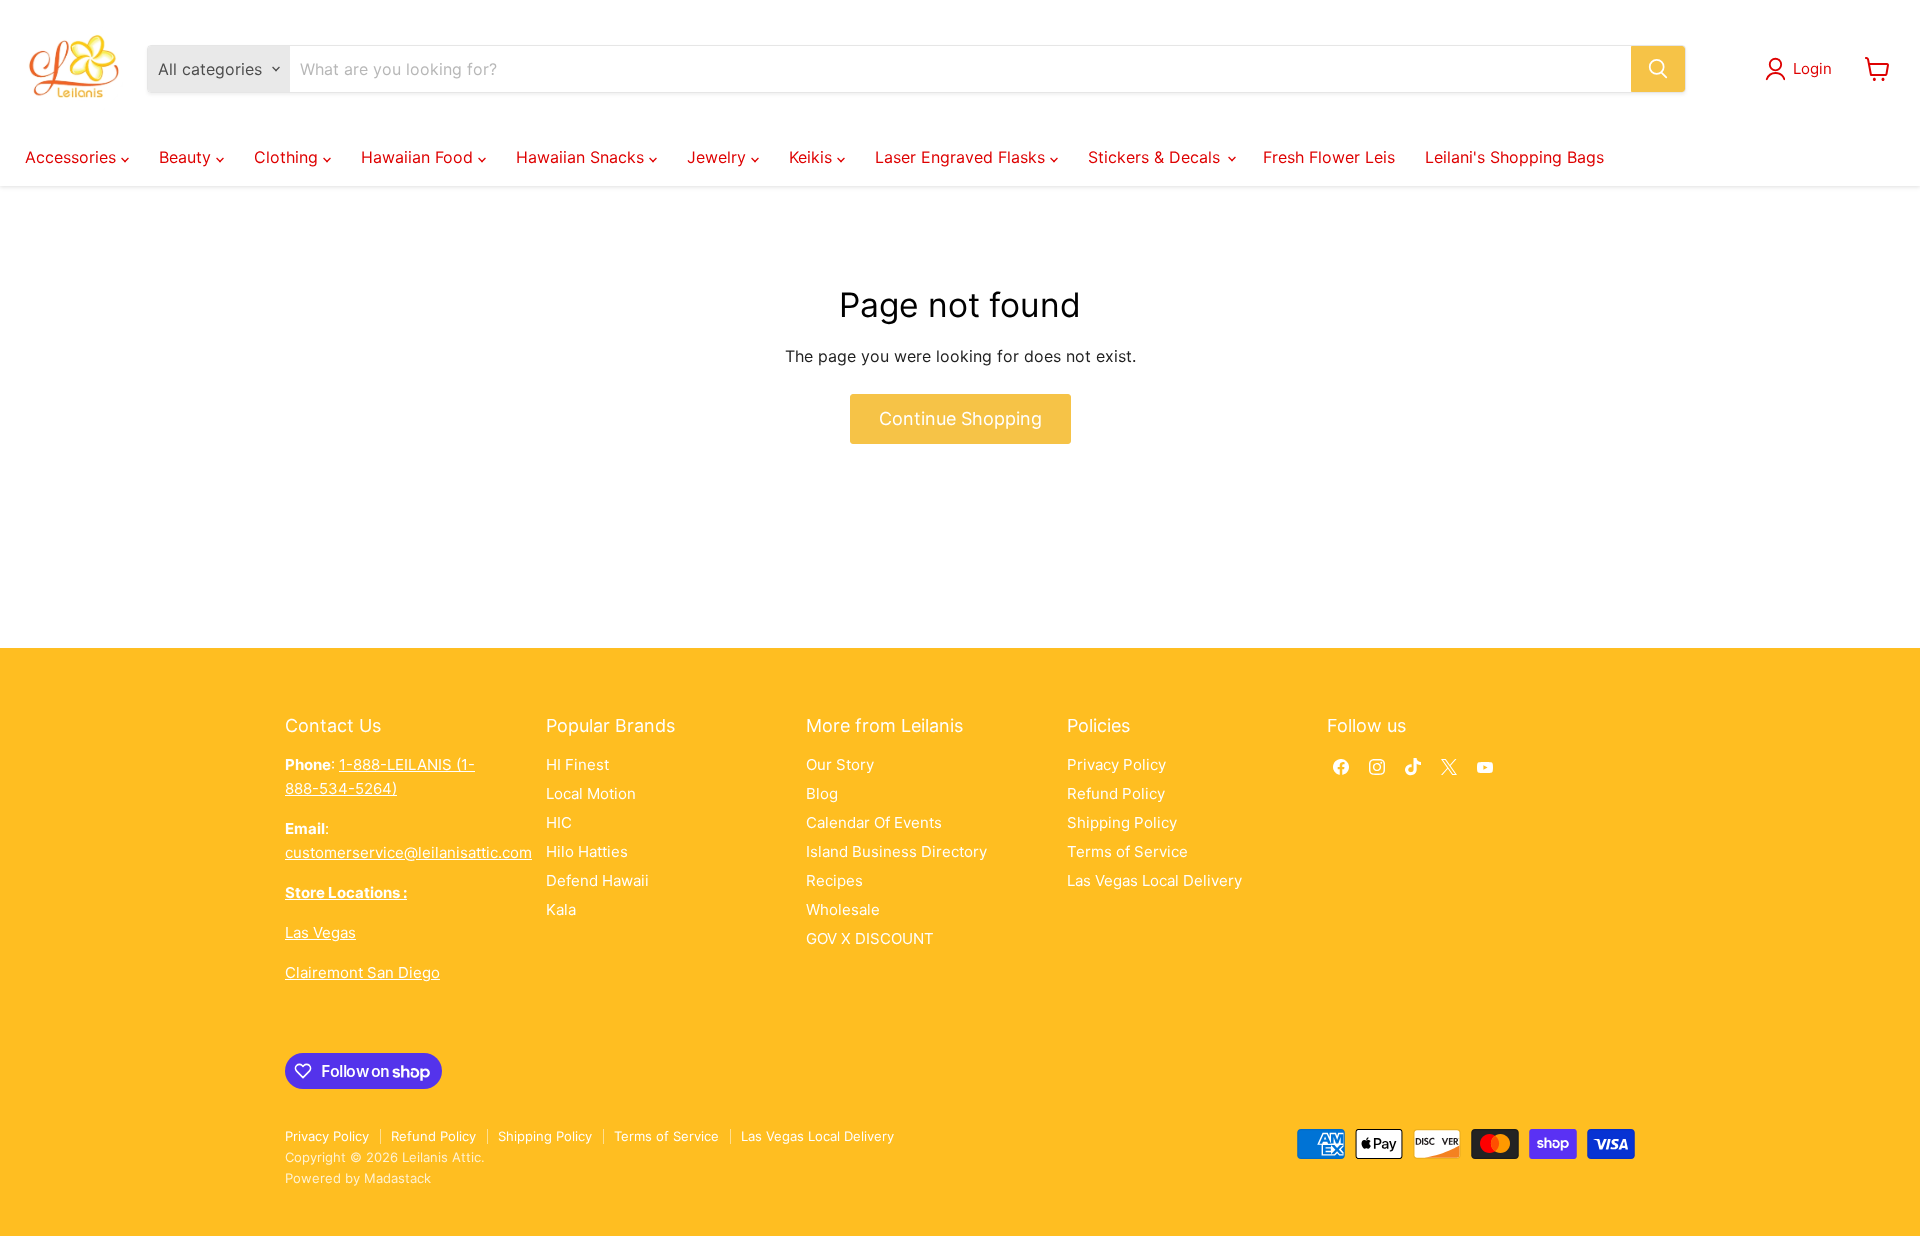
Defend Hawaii (597, 880)
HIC (559, 822)
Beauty (187, 157)
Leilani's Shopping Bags (1514, 157)
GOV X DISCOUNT (870, 938)
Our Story (840, 764)
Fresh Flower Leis (1329, 157)
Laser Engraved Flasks (962, 157)
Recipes (834, 880)
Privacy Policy (1116, 764)
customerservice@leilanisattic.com (408, 852)
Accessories (73, 157)
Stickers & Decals (1156, 157)
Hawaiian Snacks (582, 157)
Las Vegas (320, 932)
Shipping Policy (1122, 822)
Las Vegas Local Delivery (1154, 880)
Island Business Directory (896, 851)
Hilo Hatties (587, 851)
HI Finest (577, 764)
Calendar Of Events (874, 822)
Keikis (813, 157)
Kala (561, 909)
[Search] (1658, 69)
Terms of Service (1127, 851)
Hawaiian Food (419, 157)
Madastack (397, 1178)
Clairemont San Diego (362, 972)
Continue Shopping (960, 418)
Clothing (288, 157)
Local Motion (591, 793)
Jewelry (719, 157)
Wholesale (843, 909)
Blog (822, 793)
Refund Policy (1116, 793)
